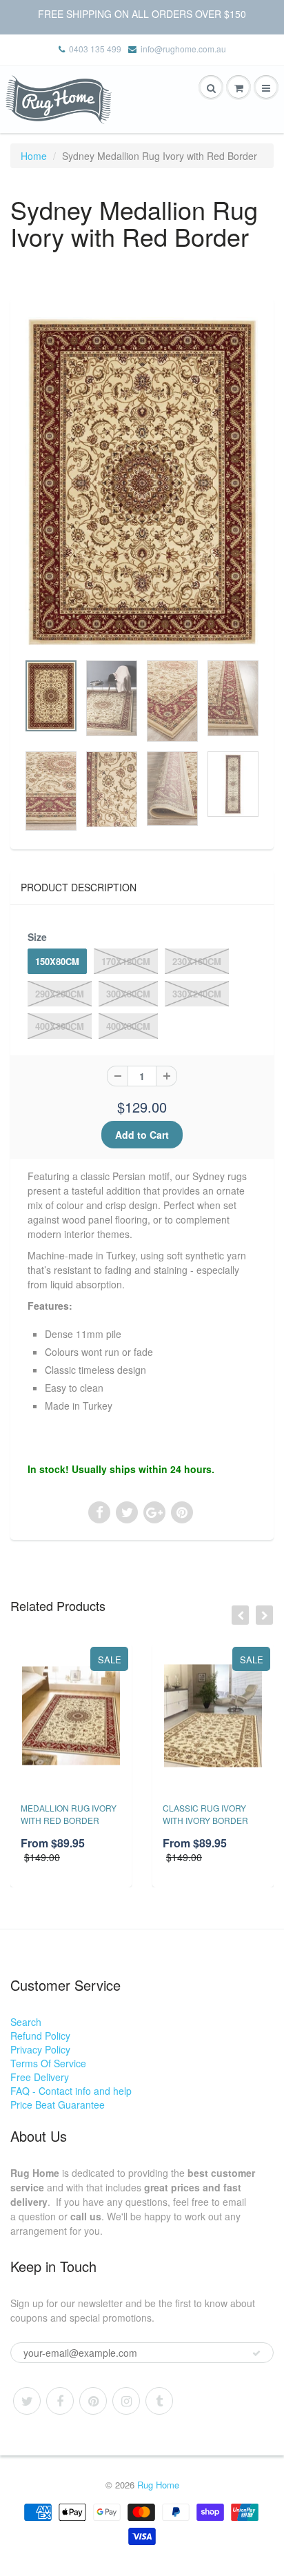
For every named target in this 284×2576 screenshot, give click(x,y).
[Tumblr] (159, 2401)
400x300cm (60, 1026)
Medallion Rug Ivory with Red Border (69, 1814)
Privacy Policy (40, 2049)
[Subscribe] (256, 2353)
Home (34, 156)
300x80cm (128, 994)
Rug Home (158, 2485)
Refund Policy (40, 2036)
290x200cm (60, 994)
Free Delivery (40, 2077)
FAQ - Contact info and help (71, 2091)
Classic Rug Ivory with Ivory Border (205, 1814)
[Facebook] (60, 2401)
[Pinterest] (93, 2401)
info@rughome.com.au (183, 49)
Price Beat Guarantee (58, 2105)
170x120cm (126, 961)
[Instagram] (126, 2401)
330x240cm (197, 994)
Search (26, 2022)
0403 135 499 (95, 49)
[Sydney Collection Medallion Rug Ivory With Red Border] (142, 482)
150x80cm (57, 961)
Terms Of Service (48, 2063)
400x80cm (128, 1026)
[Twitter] (27, 2401)
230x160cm (197, 961)
